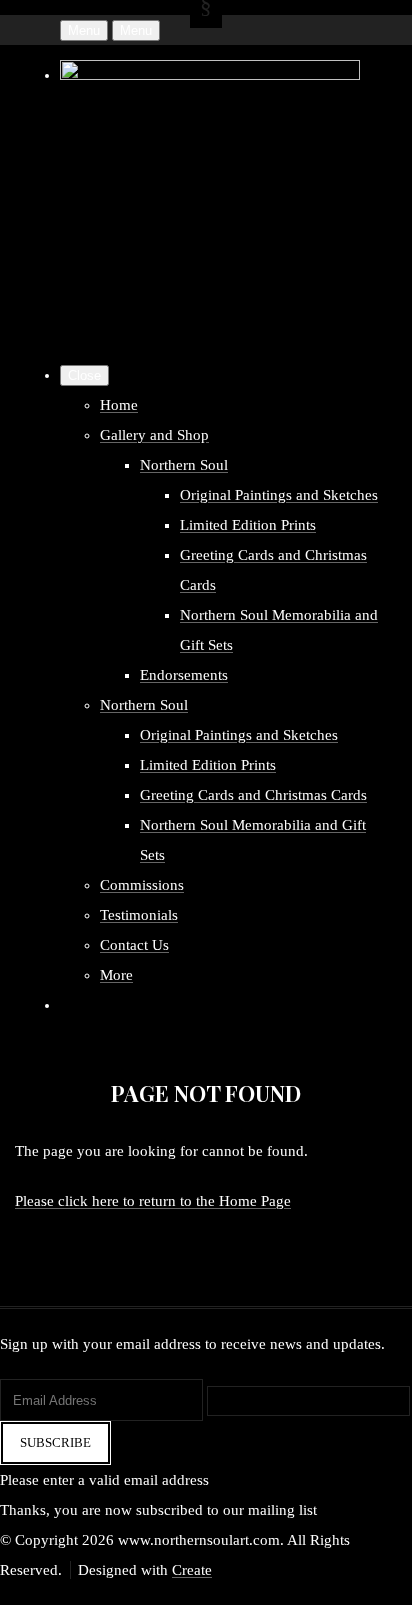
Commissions (142, 885)
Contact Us (134, 945)
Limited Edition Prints (248, 525)
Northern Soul (184, 465)
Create (192, 1570)
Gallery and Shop (154, 435)
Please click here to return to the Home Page (153, 1201)
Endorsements (184, 675)
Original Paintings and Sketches (279, 495)
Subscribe (55, 1442)
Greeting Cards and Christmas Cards (253, 795)
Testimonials (139, 915)
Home (119, 405)
